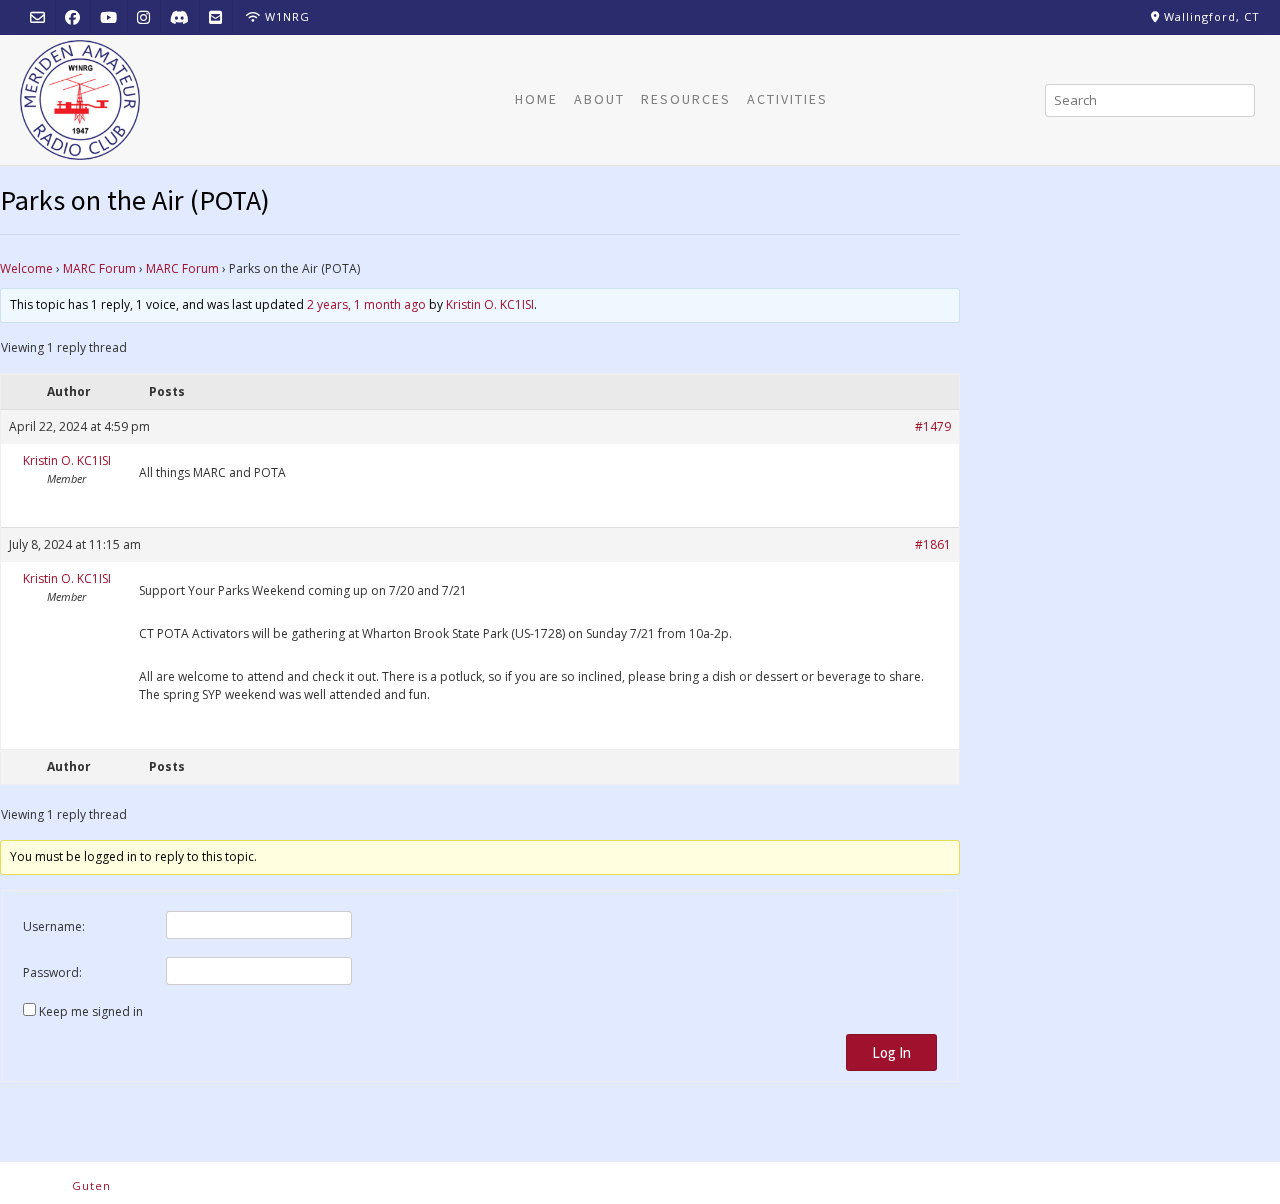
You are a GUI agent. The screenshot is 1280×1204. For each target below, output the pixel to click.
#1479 (933, 426)
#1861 (933, 544)
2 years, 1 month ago (366, 304)
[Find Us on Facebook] (72, 16)
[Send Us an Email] (37, 16)
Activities (787, 99)
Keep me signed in (91, 1011)
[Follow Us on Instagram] (143, 16)
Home (536, 99)
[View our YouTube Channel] (108, 16)
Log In (891, 1052)
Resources (686, 99)
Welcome (26, 268)
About (599, 99)
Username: (54, 926)
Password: (52, 972)
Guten (91, 1185)
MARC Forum (99, 268)
